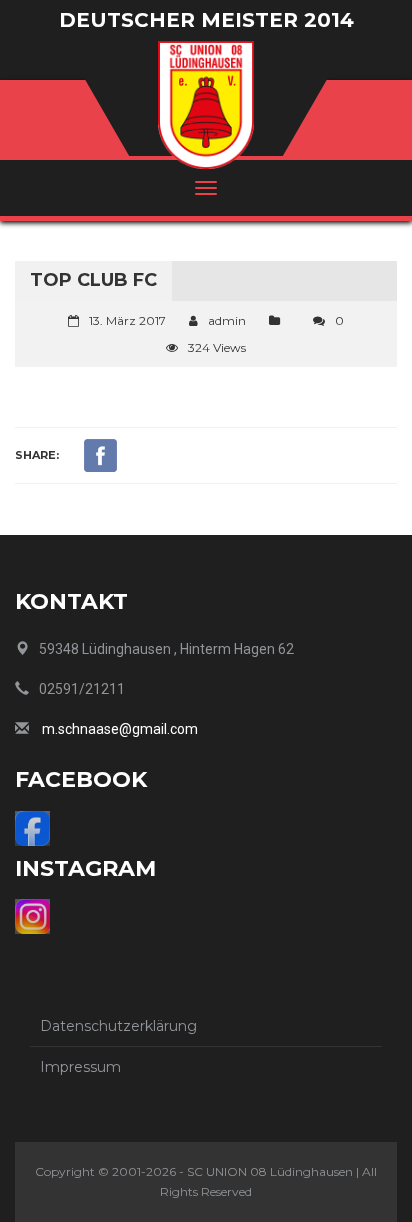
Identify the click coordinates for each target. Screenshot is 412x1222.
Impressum (80, 1067)
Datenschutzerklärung (118, 1026)
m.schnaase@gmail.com (120, 729)
